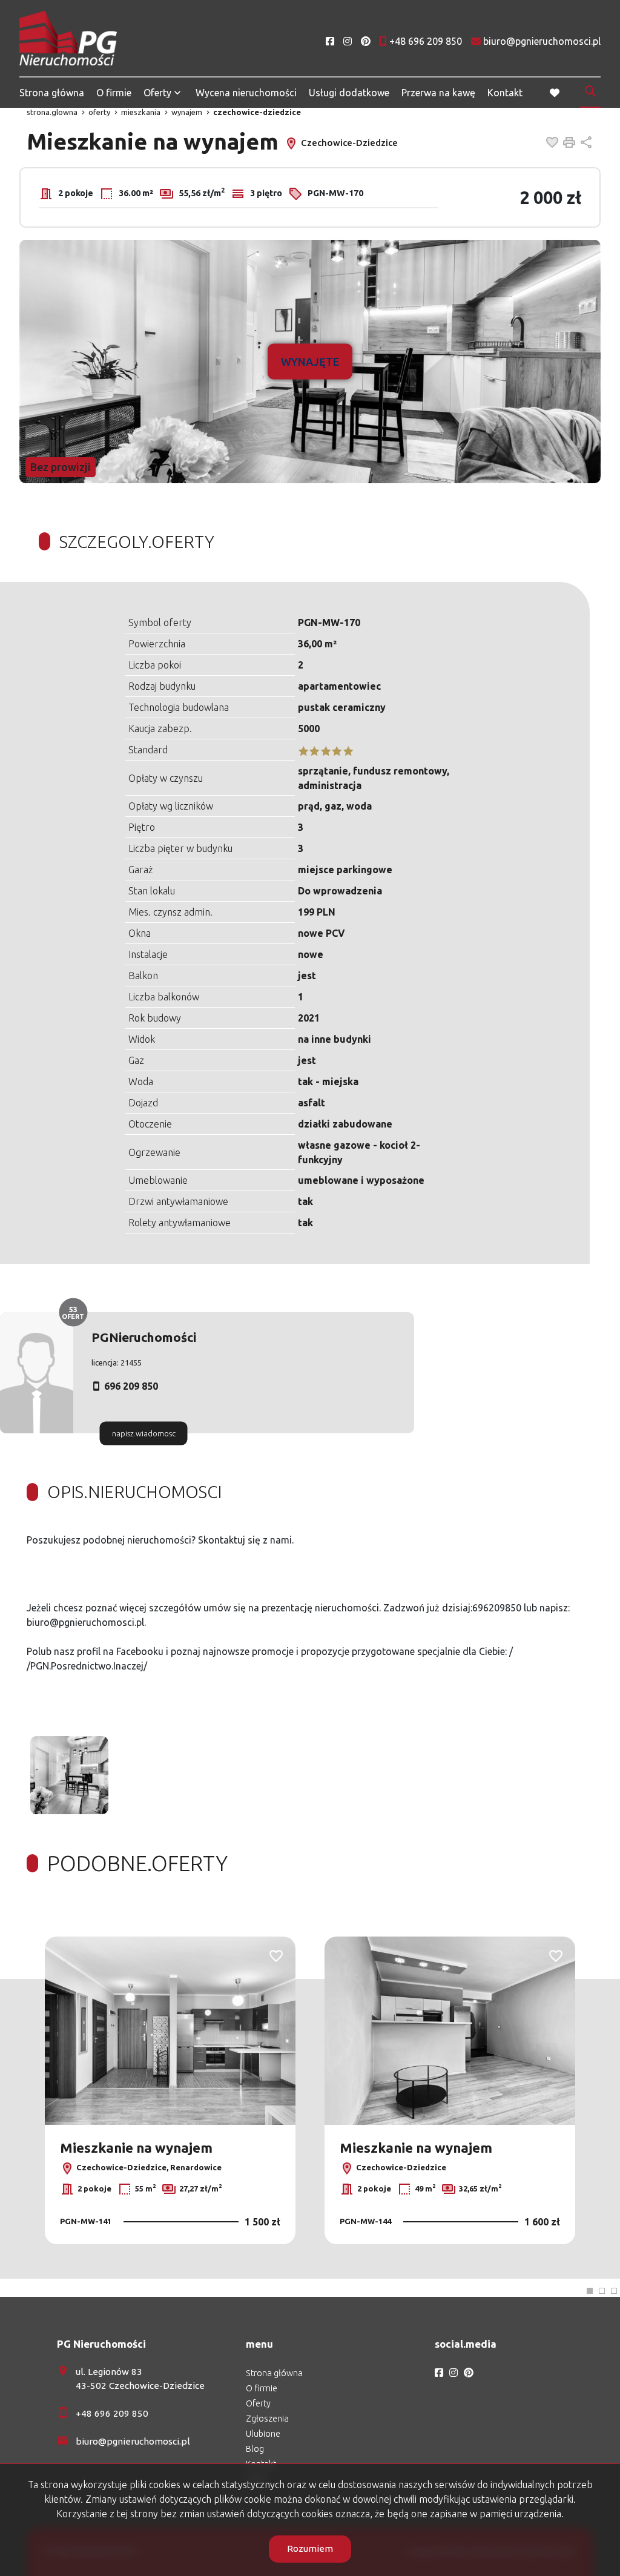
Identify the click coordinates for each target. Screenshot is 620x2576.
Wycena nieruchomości (246, 93)
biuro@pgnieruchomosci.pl (133, 2441)
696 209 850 (131, 1386)
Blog (255, 2449)
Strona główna (52, 93)
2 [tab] (602, 2291)
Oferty (157, 93)
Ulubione (263, 2434)
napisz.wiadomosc (144, 1433)
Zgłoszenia (267, 2419)
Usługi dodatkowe (349, 93)
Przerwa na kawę (438, 93)
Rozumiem (310, 2548)
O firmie (114, 93)
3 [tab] (614, 2291)
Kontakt (505, 93)
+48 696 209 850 (112, 2413)
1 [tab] (590, 2291)
